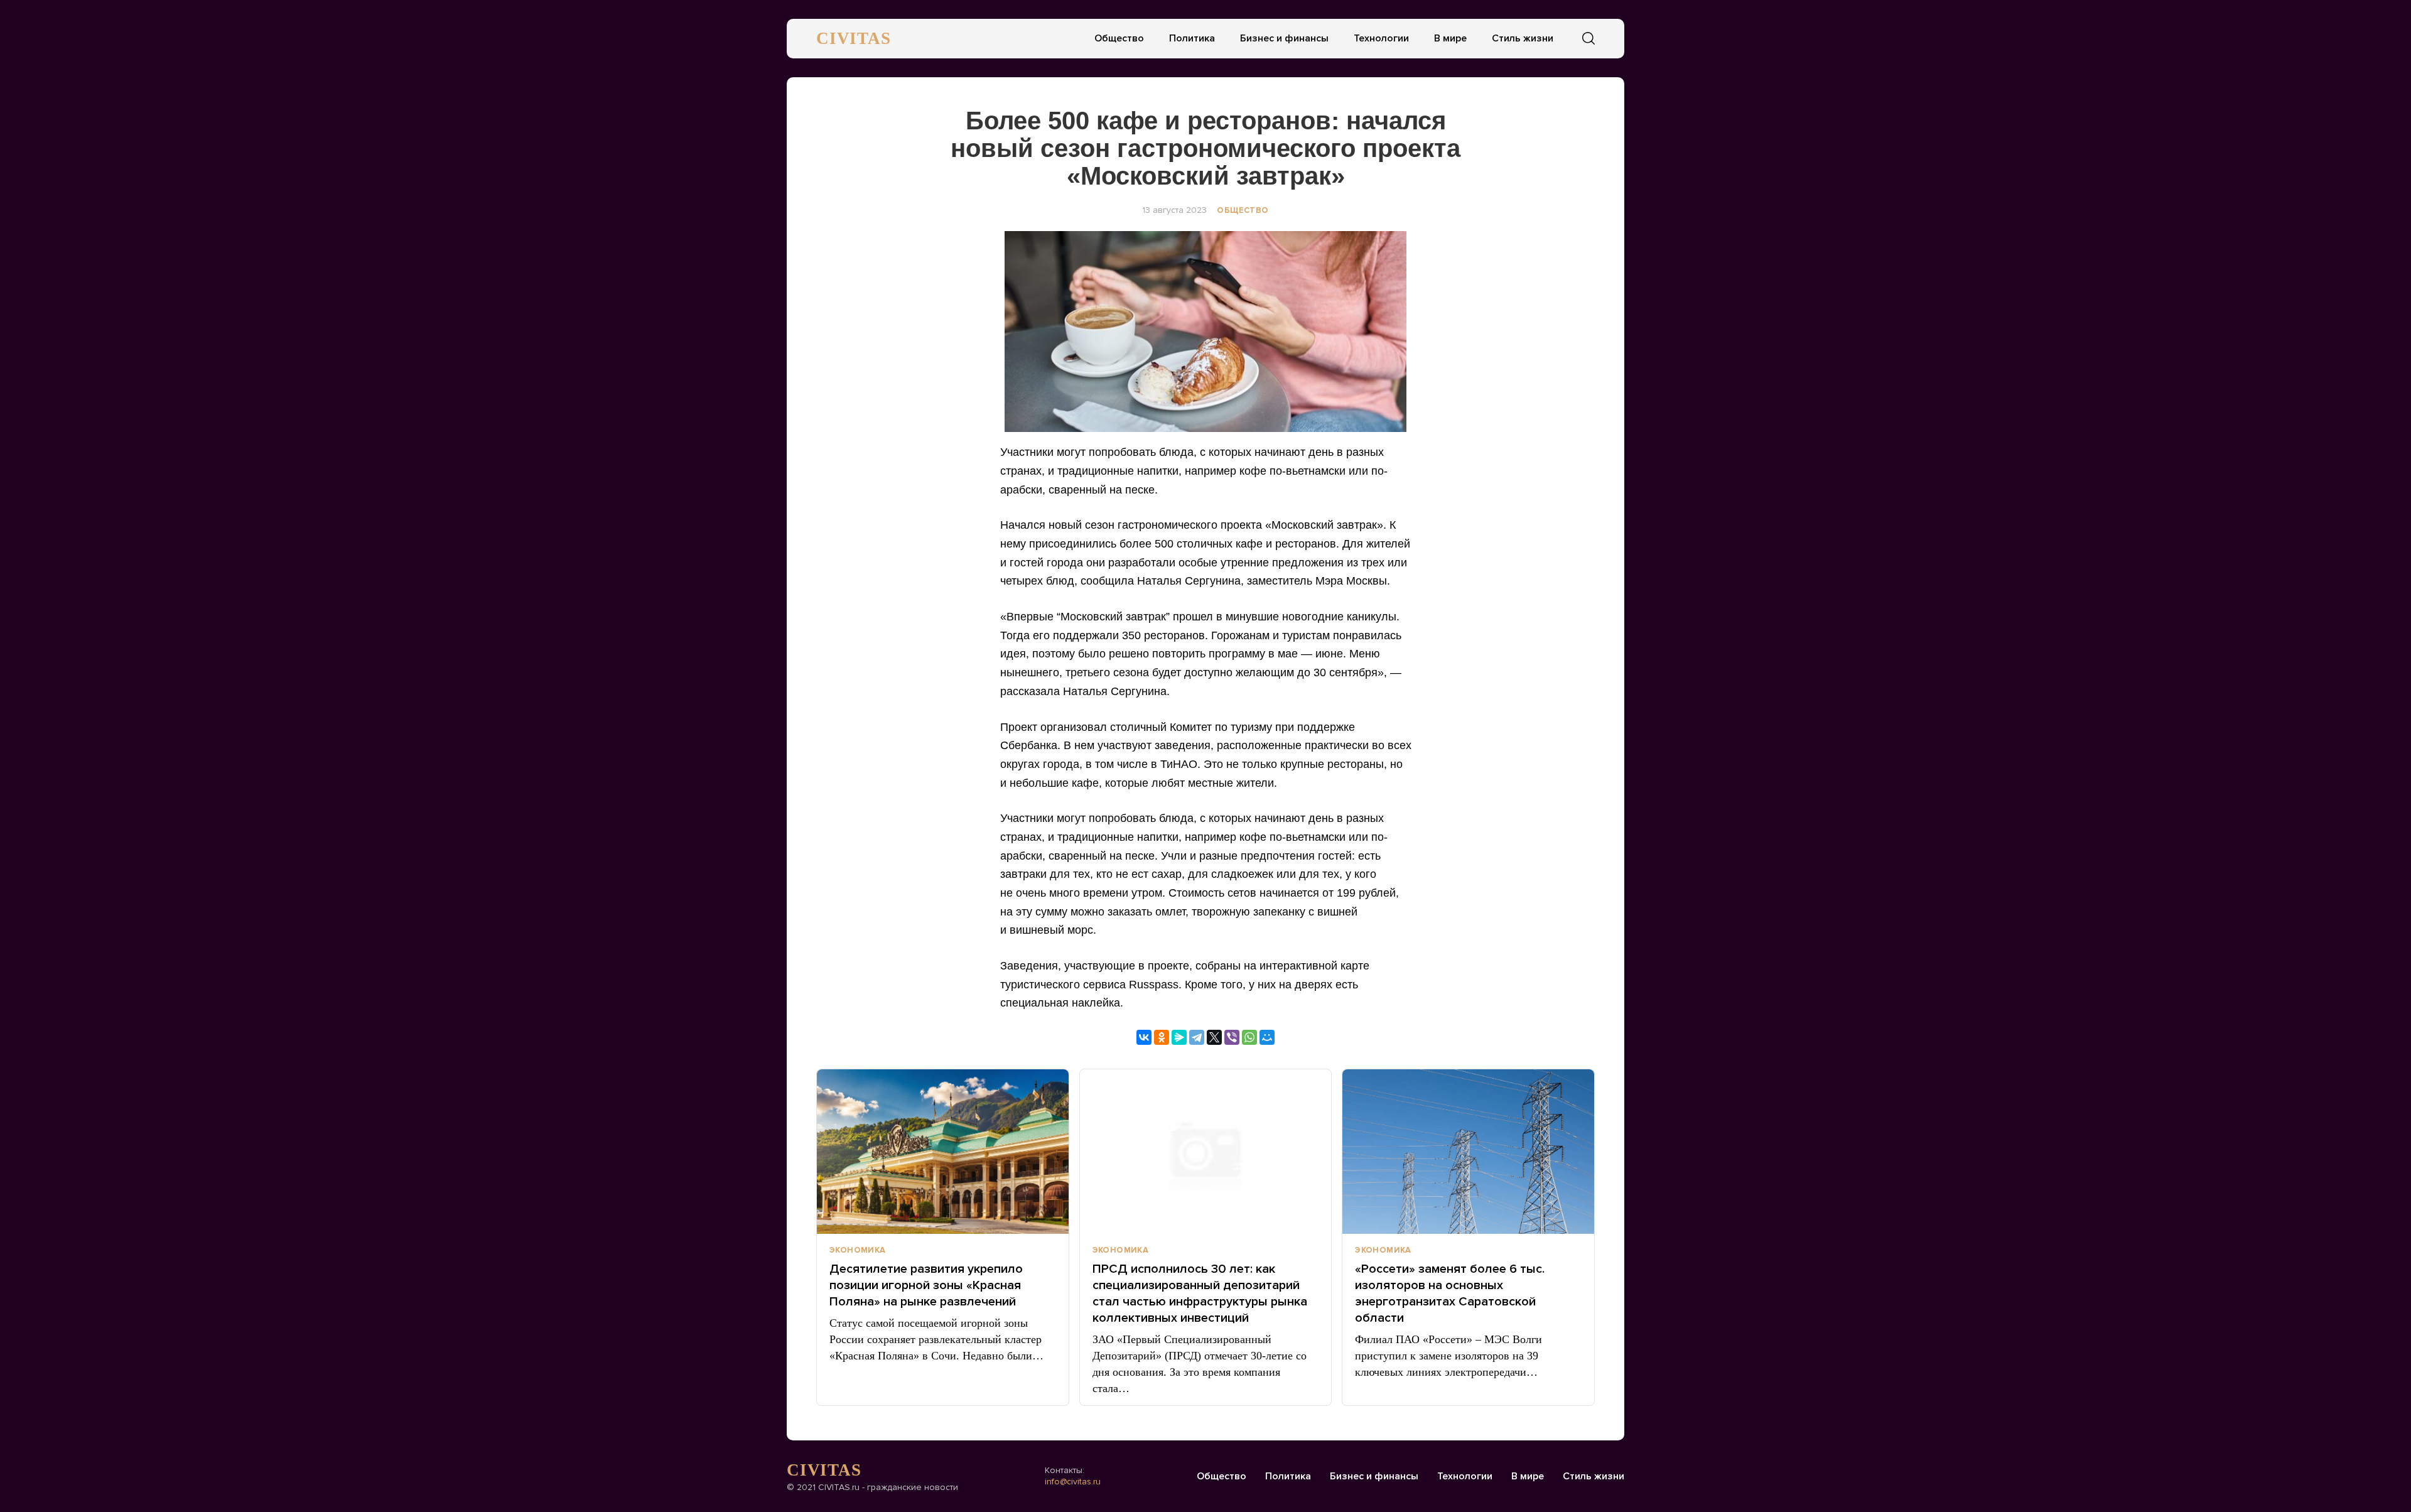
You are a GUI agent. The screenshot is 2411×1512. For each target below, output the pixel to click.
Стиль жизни (1523, 38)
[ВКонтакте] (1144, 1037)
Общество (1119, 38)
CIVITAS (854, 38)
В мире (1450, 38)
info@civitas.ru (1073, 1482)
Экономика (858, 1250)
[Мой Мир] (1267, 1037)
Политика (1192, 38)
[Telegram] (1197, 1037)
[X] (1214, 1037)
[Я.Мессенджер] (1179, 1037)
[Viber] (1232, 1037)
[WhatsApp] (1249, 1037)
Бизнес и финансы (1284, 38)
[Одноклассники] (1162, 1037)
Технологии (1381, 38)
